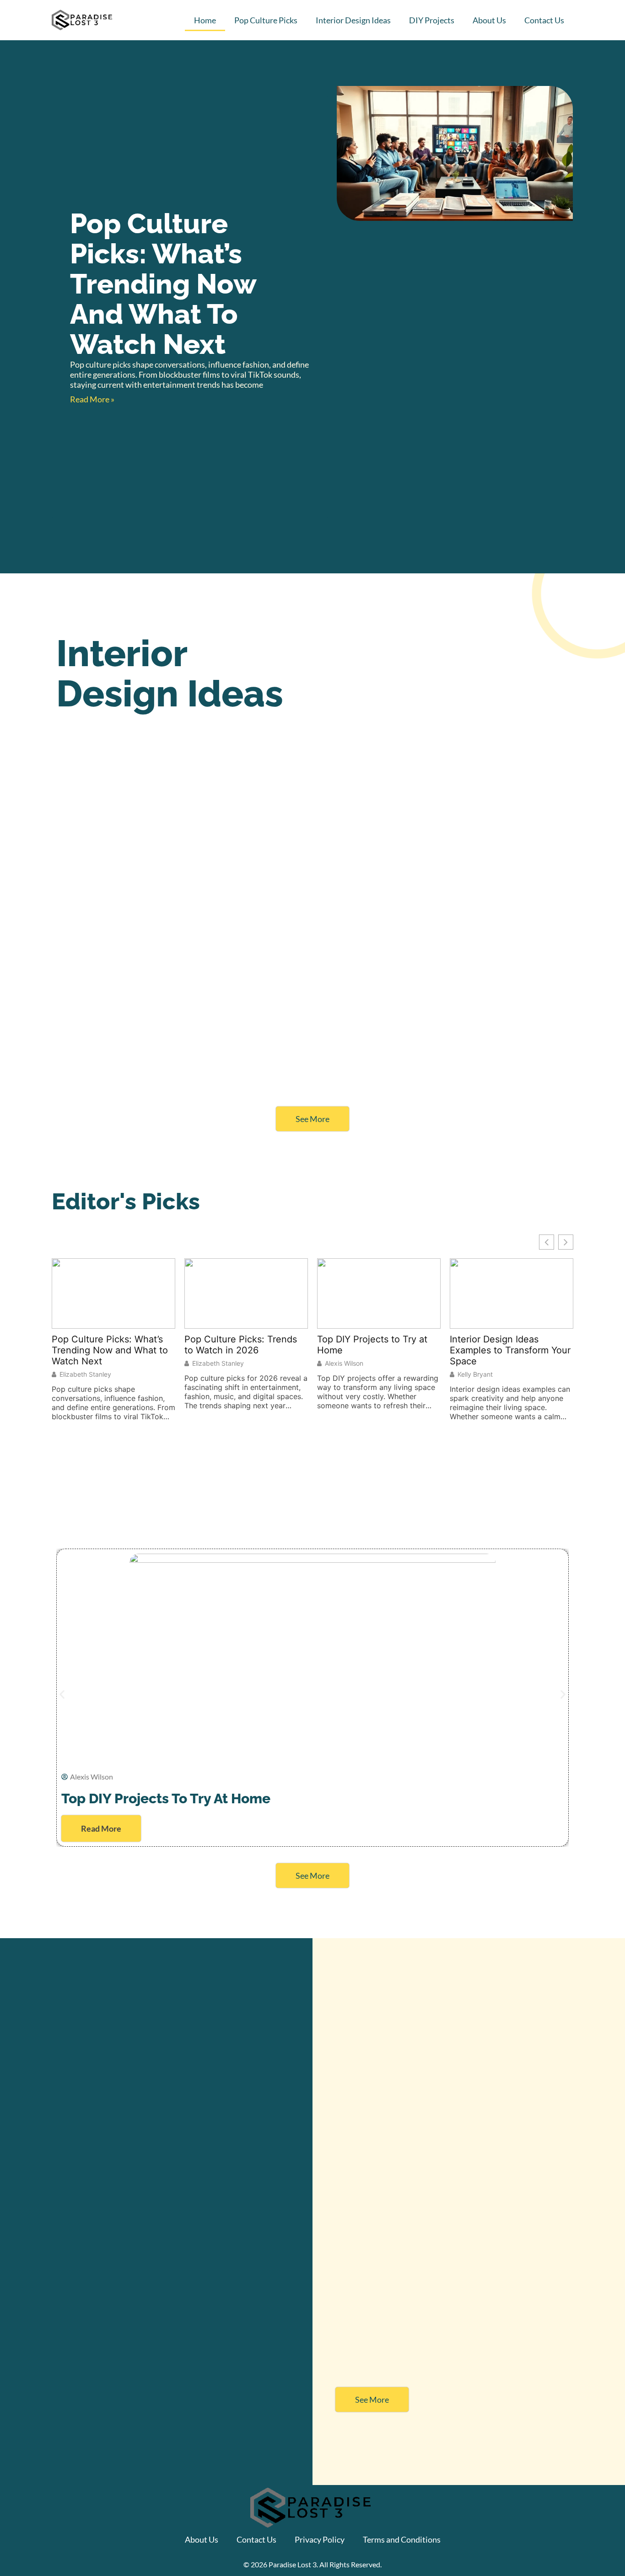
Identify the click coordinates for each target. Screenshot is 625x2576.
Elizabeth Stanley (85, 1374)
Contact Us (544, 20)
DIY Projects (432, 20)
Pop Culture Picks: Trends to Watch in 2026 (241, 1345)
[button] (62, 1695)
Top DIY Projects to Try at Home (372, 1345)
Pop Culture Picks (266, 20)
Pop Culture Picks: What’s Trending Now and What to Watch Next (163, 284)
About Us (489, 20)
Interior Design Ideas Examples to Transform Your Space (510, 1350)
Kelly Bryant (475, 1374)
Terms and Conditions (402, 2539)
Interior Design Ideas (353, 20)
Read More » (92, 399)
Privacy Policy (320, 2539)
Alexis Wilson (344, 1363)
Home (205, 20)
